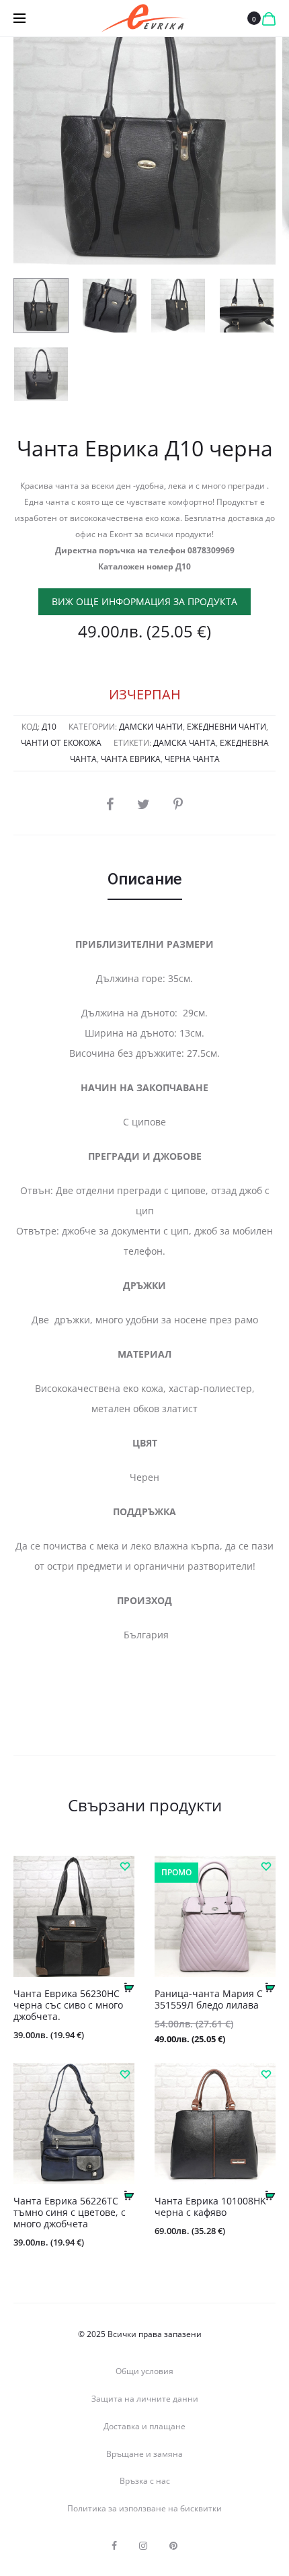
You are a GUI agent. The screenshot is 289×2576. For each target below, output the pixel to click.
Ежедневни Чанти (226, 727)
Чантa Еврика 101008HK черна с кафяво (210, 2206)
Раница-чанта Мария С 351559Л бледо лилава (209, 1999)
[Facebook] (114, 2546)
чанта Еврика (131, 759)
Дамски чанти (151, 727)
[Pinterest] (173, 2546)
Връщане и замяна (144, 2454)
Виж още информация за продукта (144, 601)
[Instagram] (143, 2546)
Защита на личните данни (145, 2399)
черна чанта (192, 759)
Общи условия (144, 2371)
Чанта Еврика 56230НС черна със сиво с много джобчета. (68, 2005)
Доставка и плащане (144, 2426)
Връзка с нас (145, 2481)
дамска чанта (184, 743)
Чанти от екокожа (61, 743)
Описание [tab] (145, 879)
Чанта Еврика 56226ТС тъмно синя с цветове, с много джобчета (70, 2212)
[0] (269, 18)
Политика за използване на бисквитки (144, 2508)
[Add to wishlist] (124, 1866)
